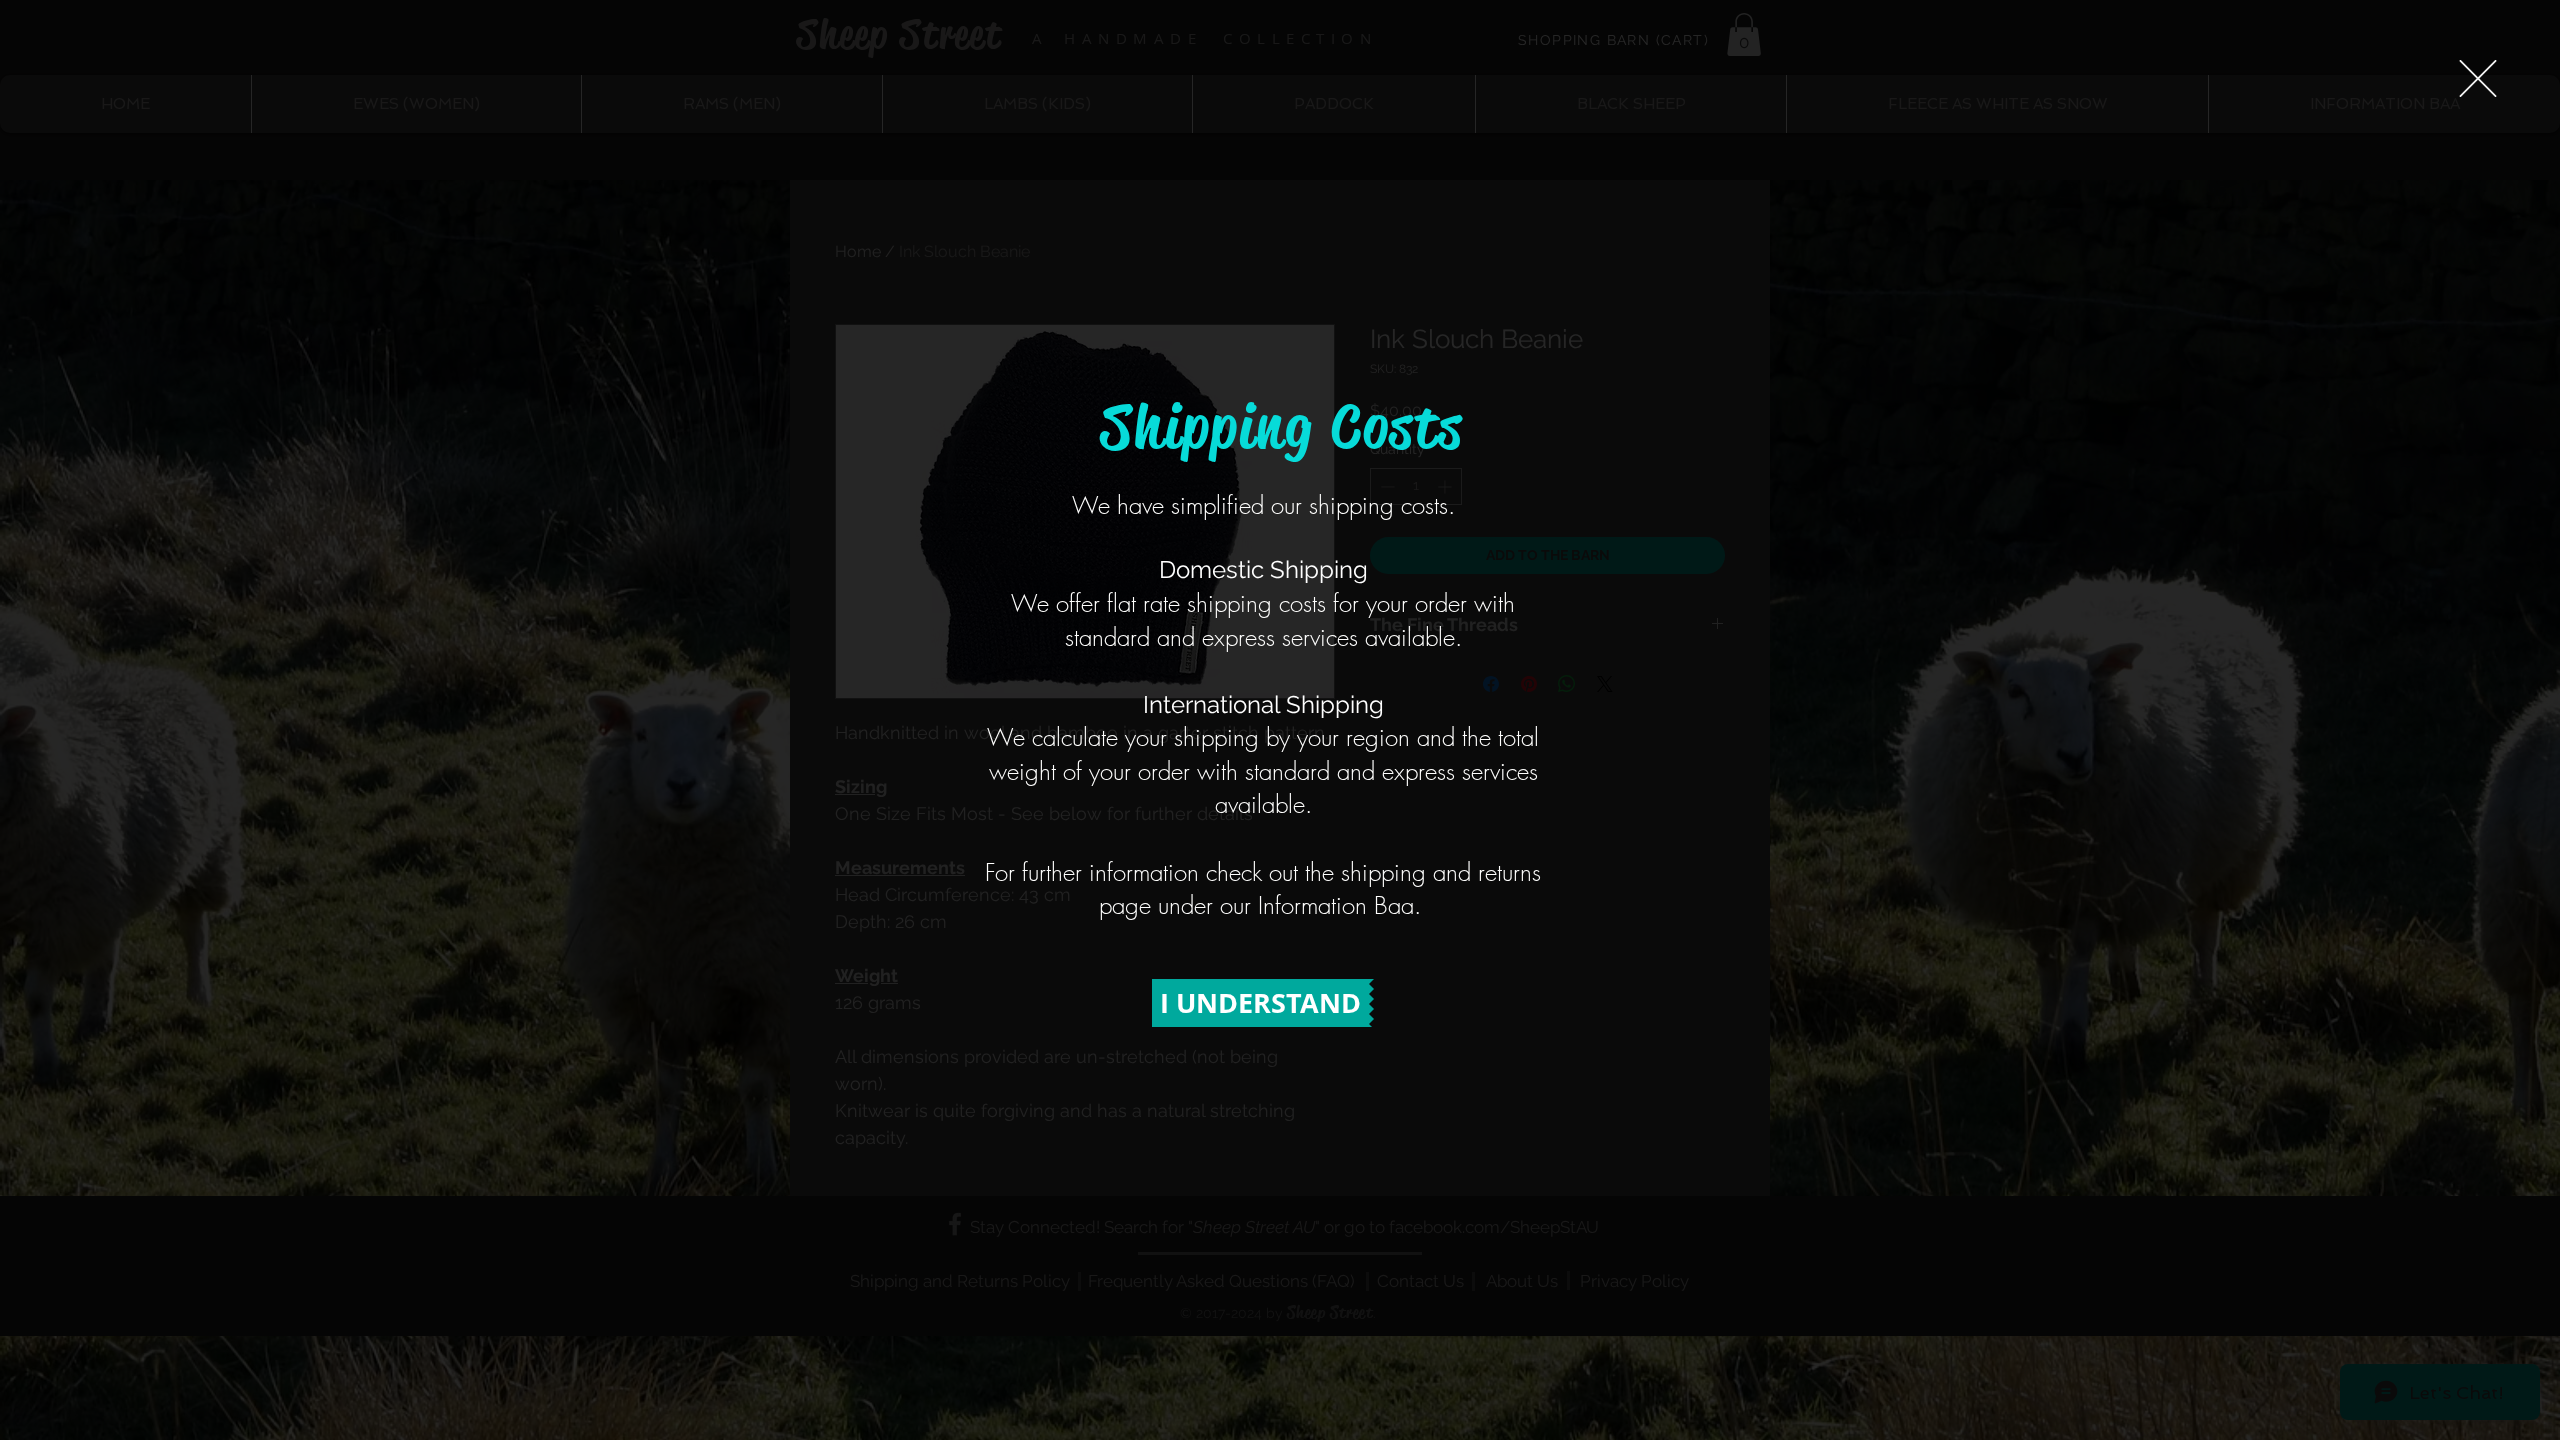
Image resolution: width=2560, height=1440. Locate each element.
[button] (2478, 78)
